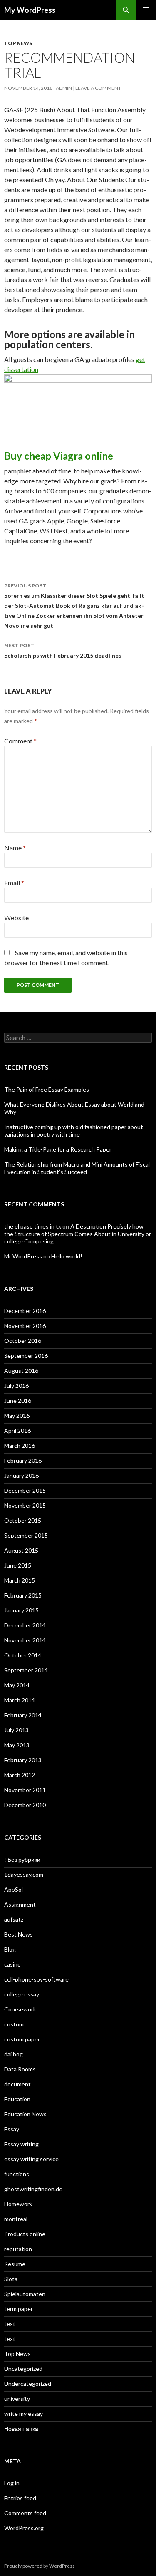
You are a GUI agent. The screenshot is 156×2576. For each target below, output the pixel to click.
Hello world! (67, 1256)
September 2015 (26, 1535)
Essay (12, 2129)
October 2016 (23, 1341)
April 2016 (17, 1430)
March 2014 (20, 1700)
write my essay (24, 2414)
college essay (22, 1994)
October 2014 (23, 1655)
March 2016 (20, 1445)
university (17, 2399)
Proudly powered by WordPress (40, 2566)
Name (15, 848)
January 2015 (21, 1610)
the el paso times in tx (33, 1226)
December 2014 (25, 1625)
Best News (19, 1934)
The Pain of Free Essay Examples (47, 1089)
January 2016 (21, 1475)
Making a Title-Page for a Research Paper (58, 1149)
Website (16, 918)
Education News (25, 2114)
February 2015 (23, 1595)
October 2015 (23, 1520)
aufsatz (14, 1919)
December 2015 (25, 1490)
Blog (10, 1949)
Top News (18, 43)
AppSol (14, 1889)
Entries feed (20, 2498)
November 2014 (25, 1640)
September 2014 (26, 1670)
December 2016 (25, 1311)
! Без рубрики (22, 1859)
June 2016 (18, 1401)
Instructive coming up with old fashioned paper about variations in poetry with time (74, 1131)
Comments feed (25, 2513)
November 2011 (25, 1790)
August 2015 (21, 1550)
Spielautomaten (25, 2294)
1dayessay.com (24, 1874)
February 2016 (23, 1460)
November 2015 (25, 1505)
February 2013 (23, 1760)
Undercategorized (28, 2384)
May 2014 (17, 1685)
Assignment (20, 1904)
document (17, 2084)
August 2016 (21, 1371)
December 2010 (25, 1805)
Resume (15, 2264)
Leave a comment (98, 88)
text (10, 2339)
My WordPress (30, 10)
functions (17, 2174)
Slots (11, 2279)
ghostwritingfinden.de (33, 2189)
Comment (20, 741)
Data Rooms (20, 2069)
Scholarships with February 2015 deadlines (63, 651)
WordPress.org (24, 2528)
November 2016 (25, 1326)
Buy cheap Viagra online (59, 456)
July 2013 (16, 1730)
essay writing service (31, 2159)
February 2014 (23, 1715)
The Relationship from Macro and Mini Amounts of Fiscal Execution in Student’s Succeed (77, 1168)
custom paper (22, 2039)
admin (64, 88)
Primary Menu (146, 10)
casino (12, 1964)
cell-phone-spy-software (36, 1979)
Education (17, 2099)
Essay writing (21, 2144)
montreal (16, 2219)
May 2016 (17, 1416)
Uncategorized (23, 2369)
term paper (19, 2309)
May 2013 (17, 1745)
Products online (25, 2234)
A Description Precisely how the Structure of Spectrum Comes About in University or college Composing (78, 1234)
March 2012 (20, 1775)
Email (14, 883)
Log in (12, 2483)
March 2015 (20, 1580)
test (10, 2324)
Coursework (20, 2009)
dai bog (14, 2054)
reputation (18, 2249)
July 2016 (16, 1386)
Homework (18, 2204)
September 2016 (26, 1356)
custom (14, 2024)
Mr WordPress (23, 1256)
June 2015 (18, 1565)
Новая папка (21, 2429)
